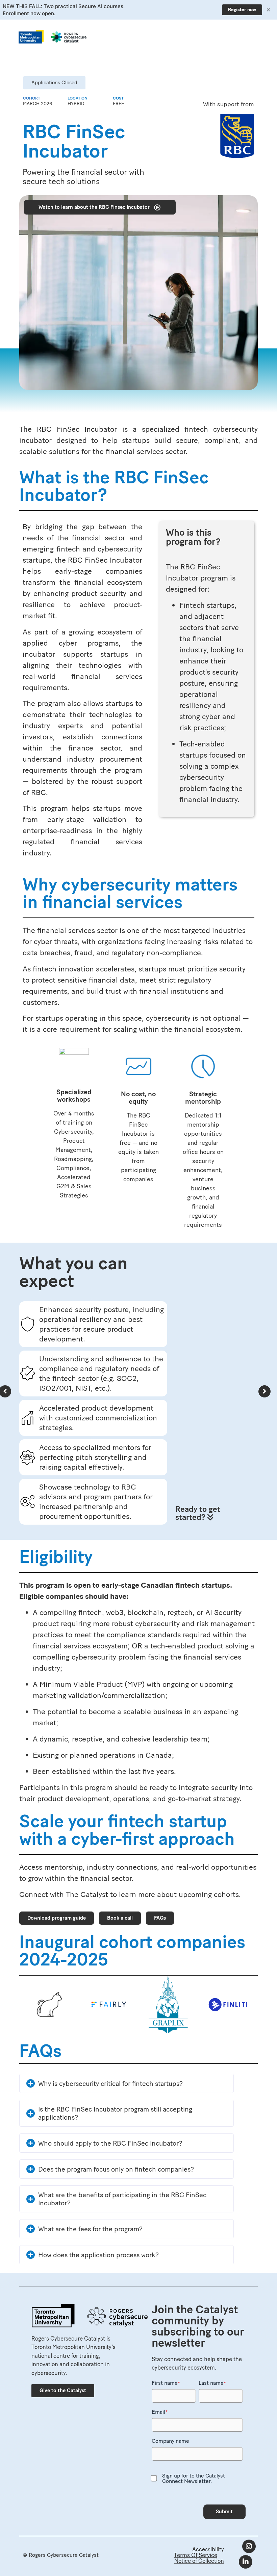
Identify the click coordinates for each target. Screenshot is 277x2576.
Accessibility (208, 2549)
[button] (54, 83)
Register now (242, 10)
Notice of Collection (199, 2561)
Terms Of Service (196, 2555)
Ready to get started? (198, 1513)
